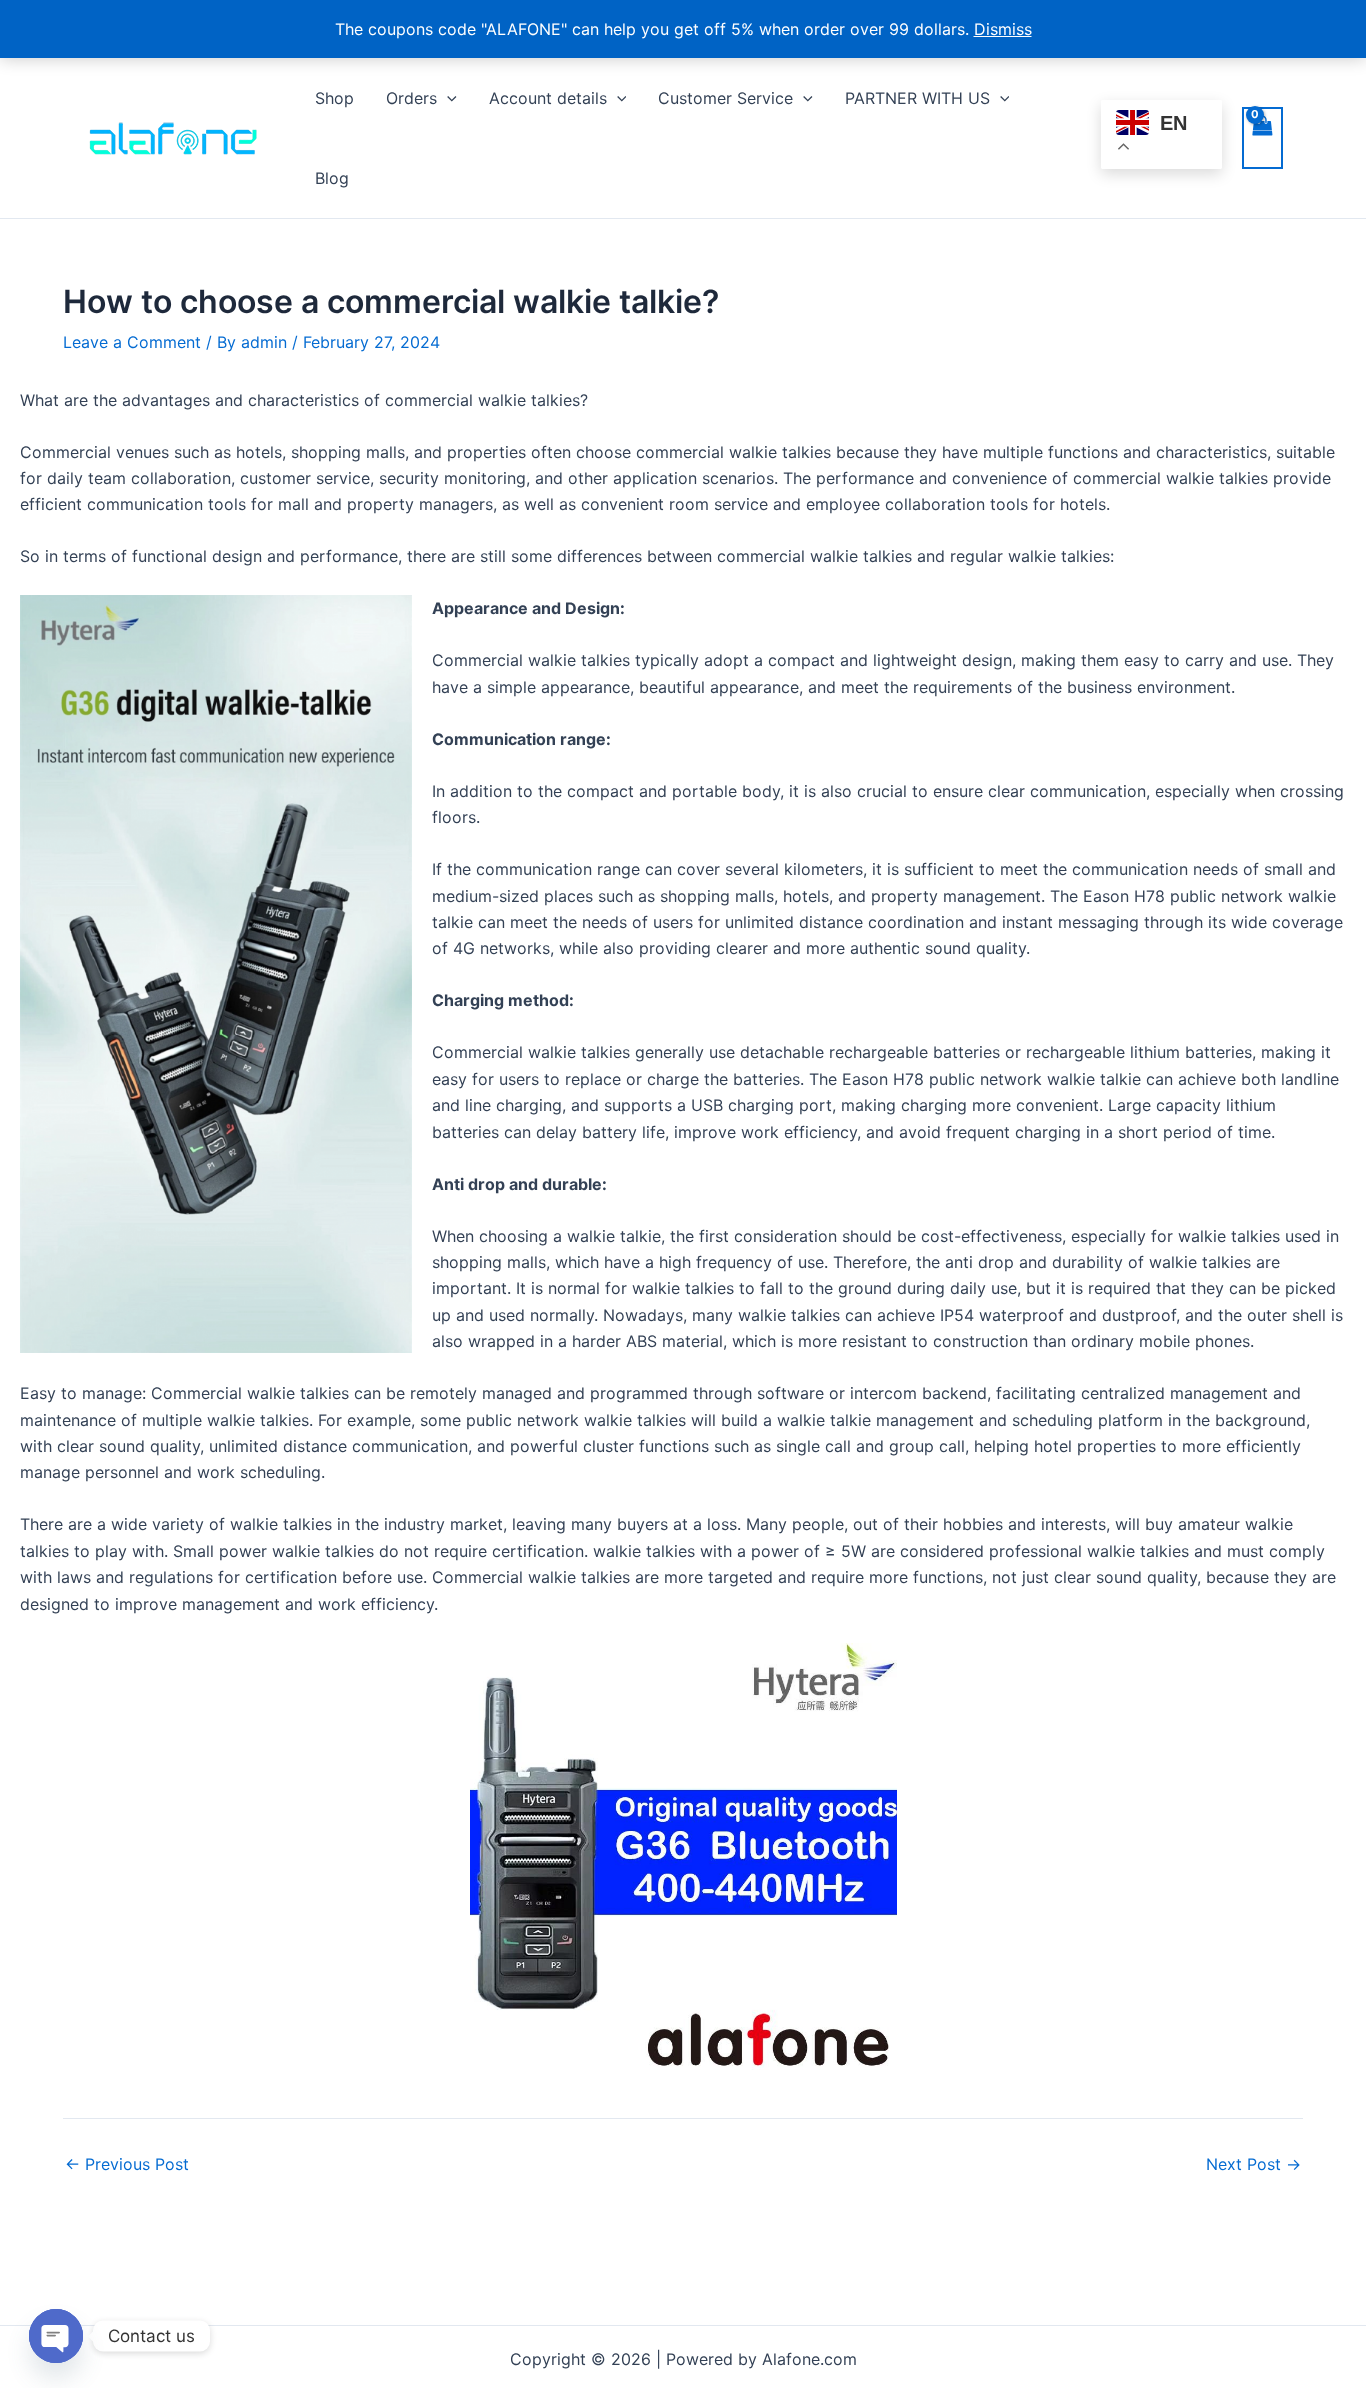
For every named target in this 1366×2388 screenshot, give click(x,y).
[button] (447, 98)
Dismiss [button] (1003, 29)
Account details (548, 98)
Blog (332, 178)
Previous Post (127, 2164)
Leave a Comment (132, 342)
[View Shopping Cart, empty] (1262, 138)
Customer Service (725, 98)
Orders (411, 98)
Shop (334, 98)
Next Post (1253, 2164)
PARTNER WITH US (917, 98)
